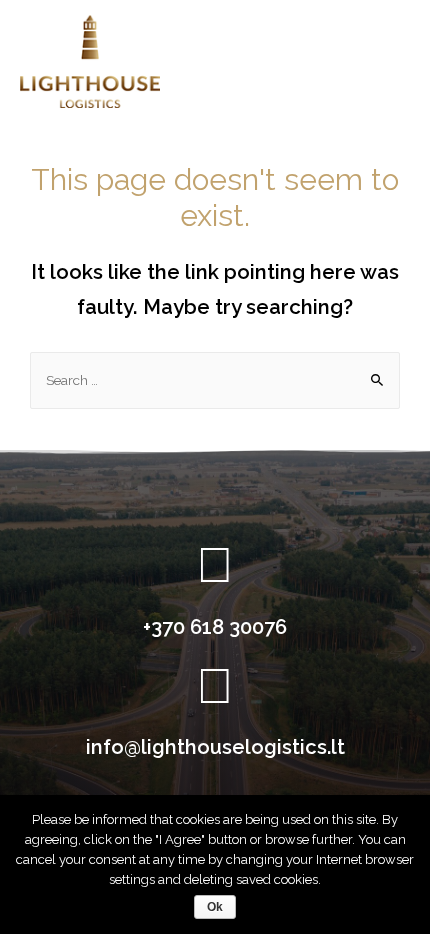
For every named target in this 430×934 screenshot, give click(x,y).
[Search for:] (215, 380)
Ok (215, 907)
